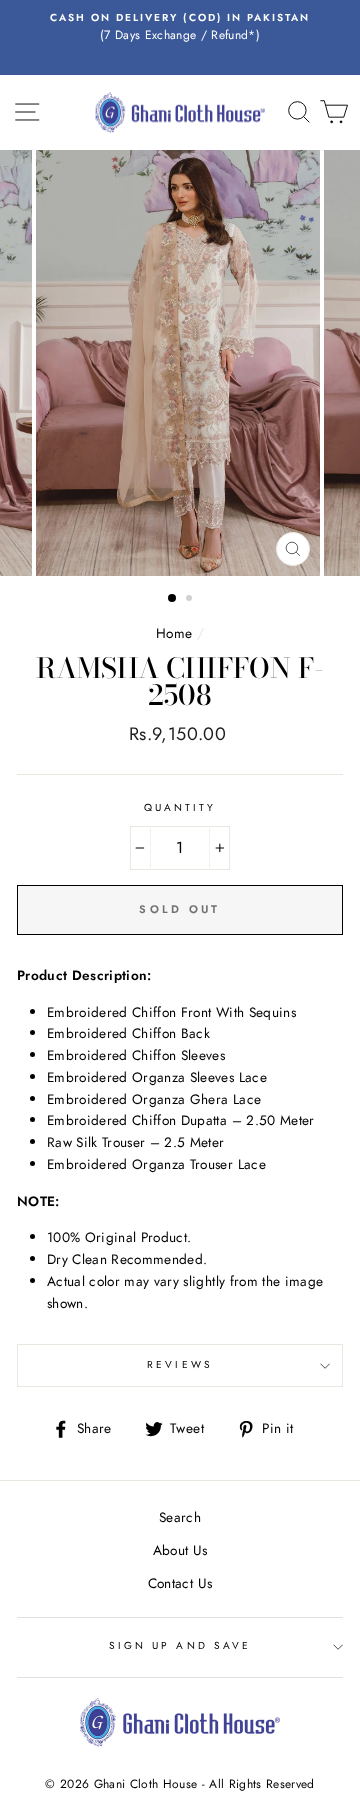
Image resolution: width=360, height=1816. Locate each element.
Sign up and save (180, 1645)
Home (174, 633)
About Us (180, 1550)
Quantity (180, 807)
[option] (180, 28)
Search (180, 1517)
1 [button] (173, 599)
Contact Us (180, 1583)
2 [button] (191, 600)
